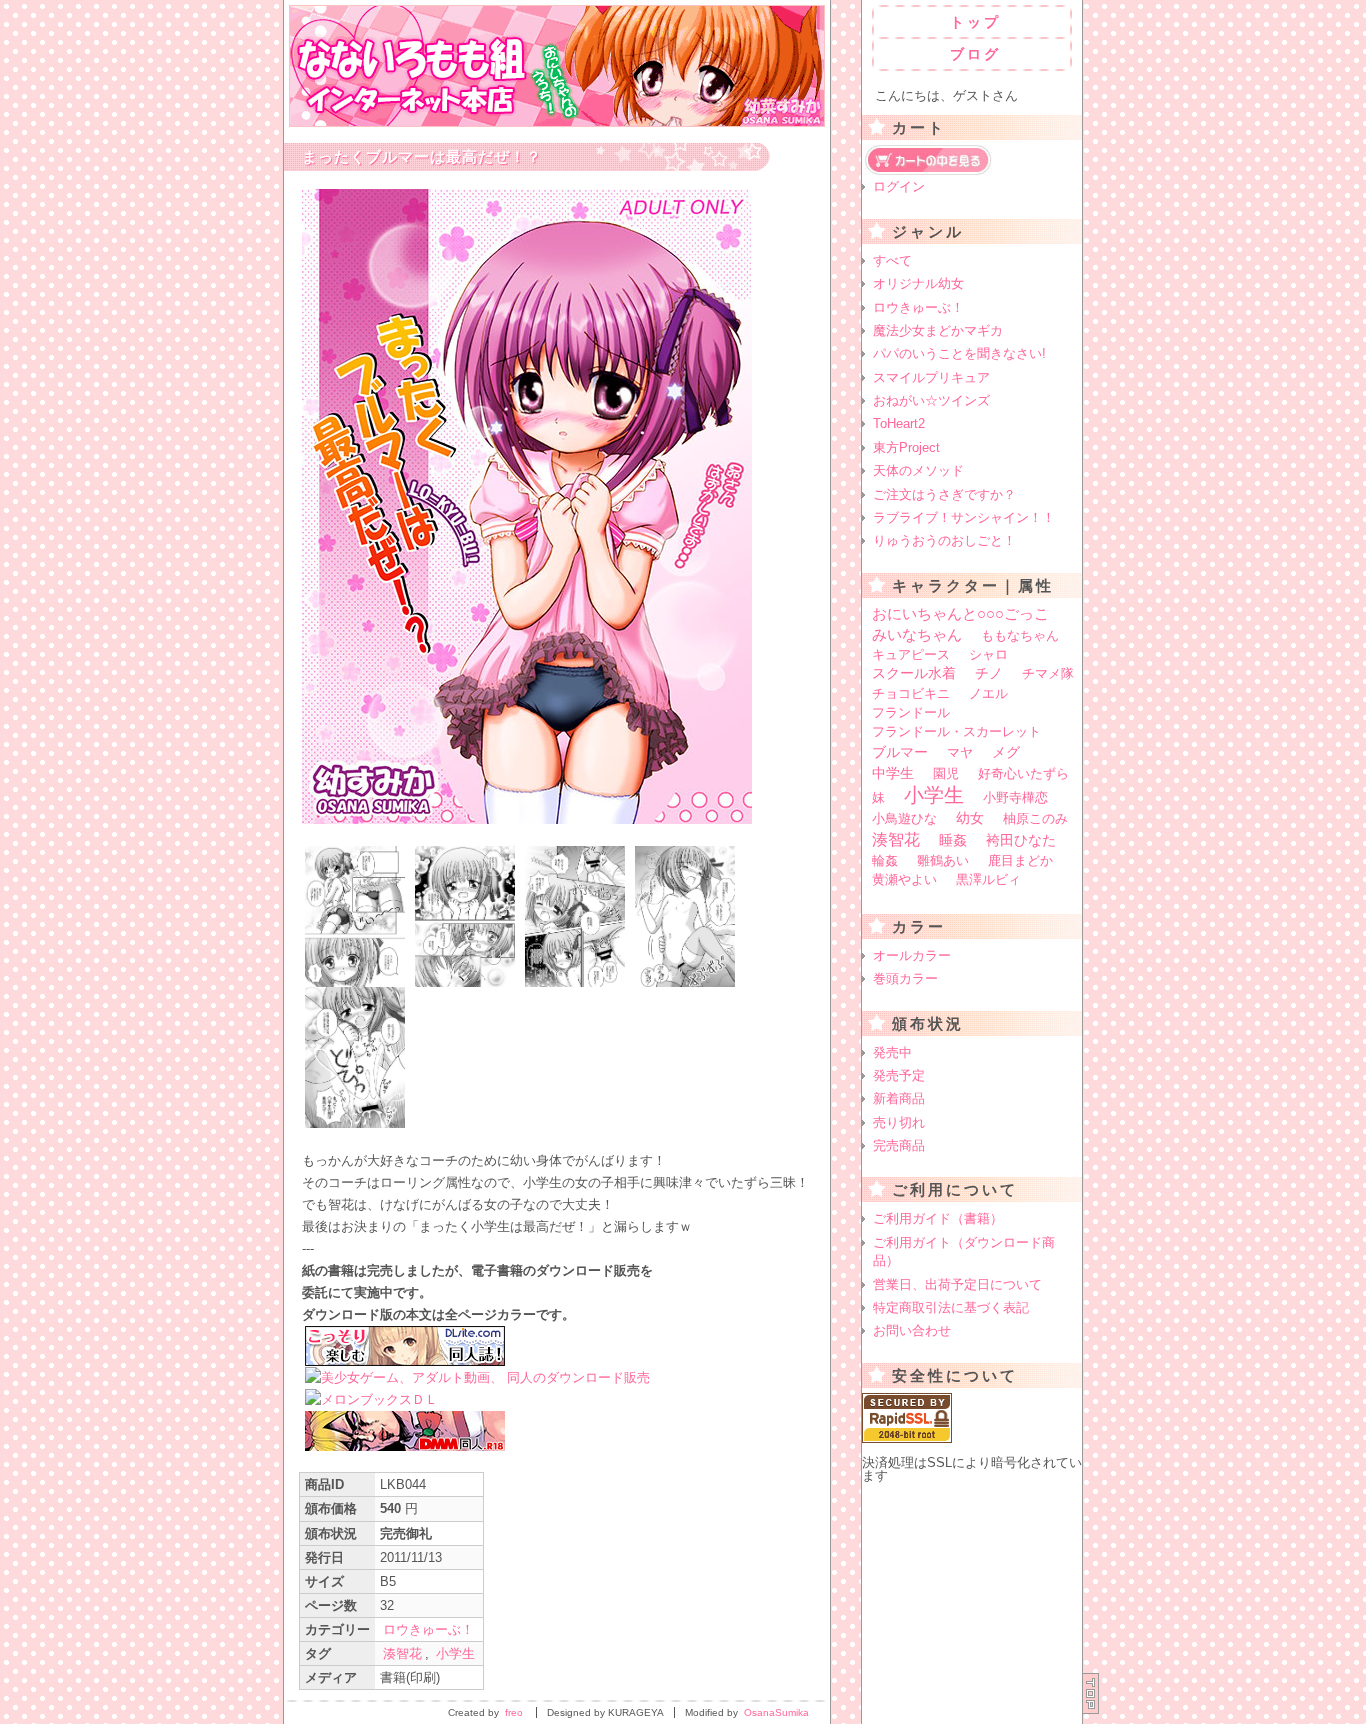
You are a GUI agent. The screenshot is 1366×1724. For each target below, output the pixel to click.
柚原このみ (1035, 818)
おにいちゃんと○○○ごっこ (960, 613)
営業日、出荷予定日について (957, 1284)
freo (514, 1712)
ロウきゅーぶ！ (428, 1629)
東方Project (906, 447)
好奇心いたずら (1023, 773)
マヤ (960, 752)
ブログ (975, 54)
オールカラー (912, 955)
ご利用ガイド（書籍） (938, 1218)
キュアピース (911, 654)
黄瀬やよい (904, 879)
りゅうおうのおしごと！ (944, 540)
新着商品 (899, 1098)
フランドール (911, 712)
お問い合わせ (912, 1330)
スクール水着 (914, 673)
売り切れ (899, 1122)
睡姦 (953, 840)
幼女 (970, 818)
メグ (1006, 752)
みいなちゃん (917, 634)
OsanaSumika (776, 1712)
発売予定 (899, 1075)
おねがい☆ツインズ (931, 400)
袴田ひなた (1021, 840)
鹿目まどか (1020, 860)
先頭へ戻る (1091, 1693)
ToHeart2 (899, 423)
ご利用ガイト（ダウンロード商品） (964, 1251)
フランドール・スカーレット (956, 731)
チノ (989, 673)
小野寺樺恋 (1015, 797)
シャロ (988, 654)
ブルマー (900, 752)
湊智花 (402, 1653)
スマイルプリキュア (931, 377)
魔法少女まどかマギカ (938, 330)
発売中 (892, 1052)
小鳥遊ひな (904, 818)
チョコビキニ (911, 693)
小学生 (455, 1653)
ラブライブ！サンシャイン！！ (964, 517)
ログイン (899, 186)
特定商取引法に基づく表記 (951, 1307)
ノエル (988, 693)
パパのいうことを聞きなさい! (959, 353)
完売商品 (899, 1145)
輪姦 (885, 860)
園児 (946, 773)
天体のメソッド (918, 470)
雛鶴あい (943, 860)
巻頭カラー (905, 978)
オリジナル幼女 (918, 283)
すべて (892, 260)
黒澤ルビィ (988, 879)
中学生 (893, 773)
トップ (975, 22)
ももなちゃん (1020, 635)
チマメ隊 (1048, 673)
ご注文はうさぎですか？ (944, 494)
